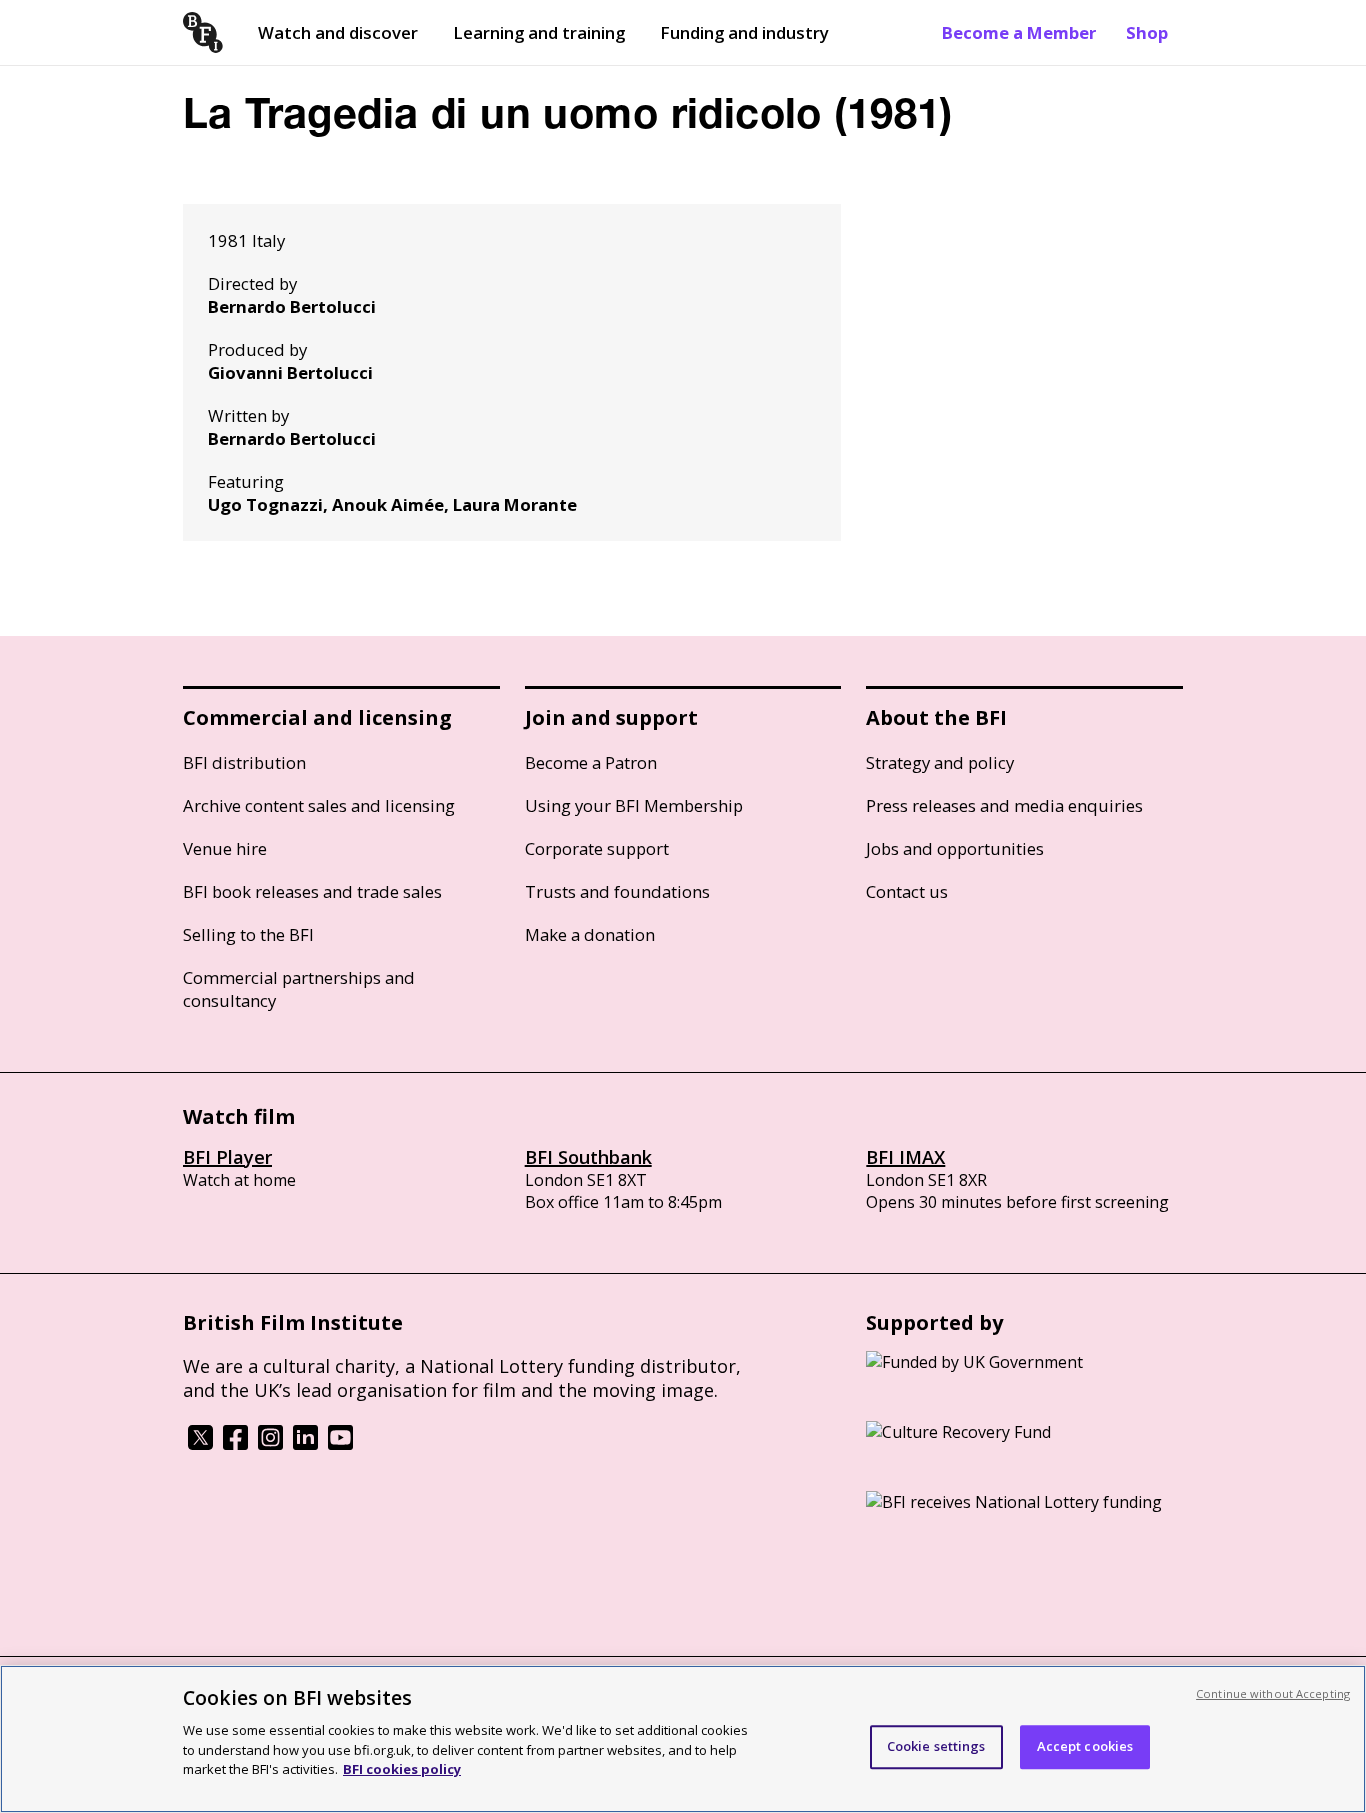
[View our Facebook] (235, 1444)
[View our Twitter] (200, 1444)
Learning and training (539, 32)
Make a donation (590, 934)
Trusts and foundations (617, 891)
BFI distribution (244, 762)
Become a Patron (591, 762)
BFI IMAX (905, 1157)
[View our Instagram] (270, 1444)
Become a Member (1019, 32)
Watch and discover (338, 32)
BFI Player (227, 1157)
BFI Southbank (588, 1157)
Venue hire (225, 848)
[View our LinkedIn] (305, 1444)
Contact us (907, 891)
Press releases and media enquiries (1004, 805)
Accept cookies (1085, 1746)
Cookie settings (936, 1746)
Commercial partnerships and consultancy (299, 989)
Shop (1147, 32)
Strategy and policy (940, 762)
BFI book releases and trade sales (312, 891)
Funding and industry (744, 32)
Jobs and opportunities (955, 848)
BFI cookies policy (402, 1768)
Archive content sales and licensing (319, 805)
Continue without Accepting (1273, 1693)
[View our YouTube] (340, 1444)
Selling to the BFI (248, 934)
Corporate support (597, 848)
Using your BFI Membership (634, 805)
